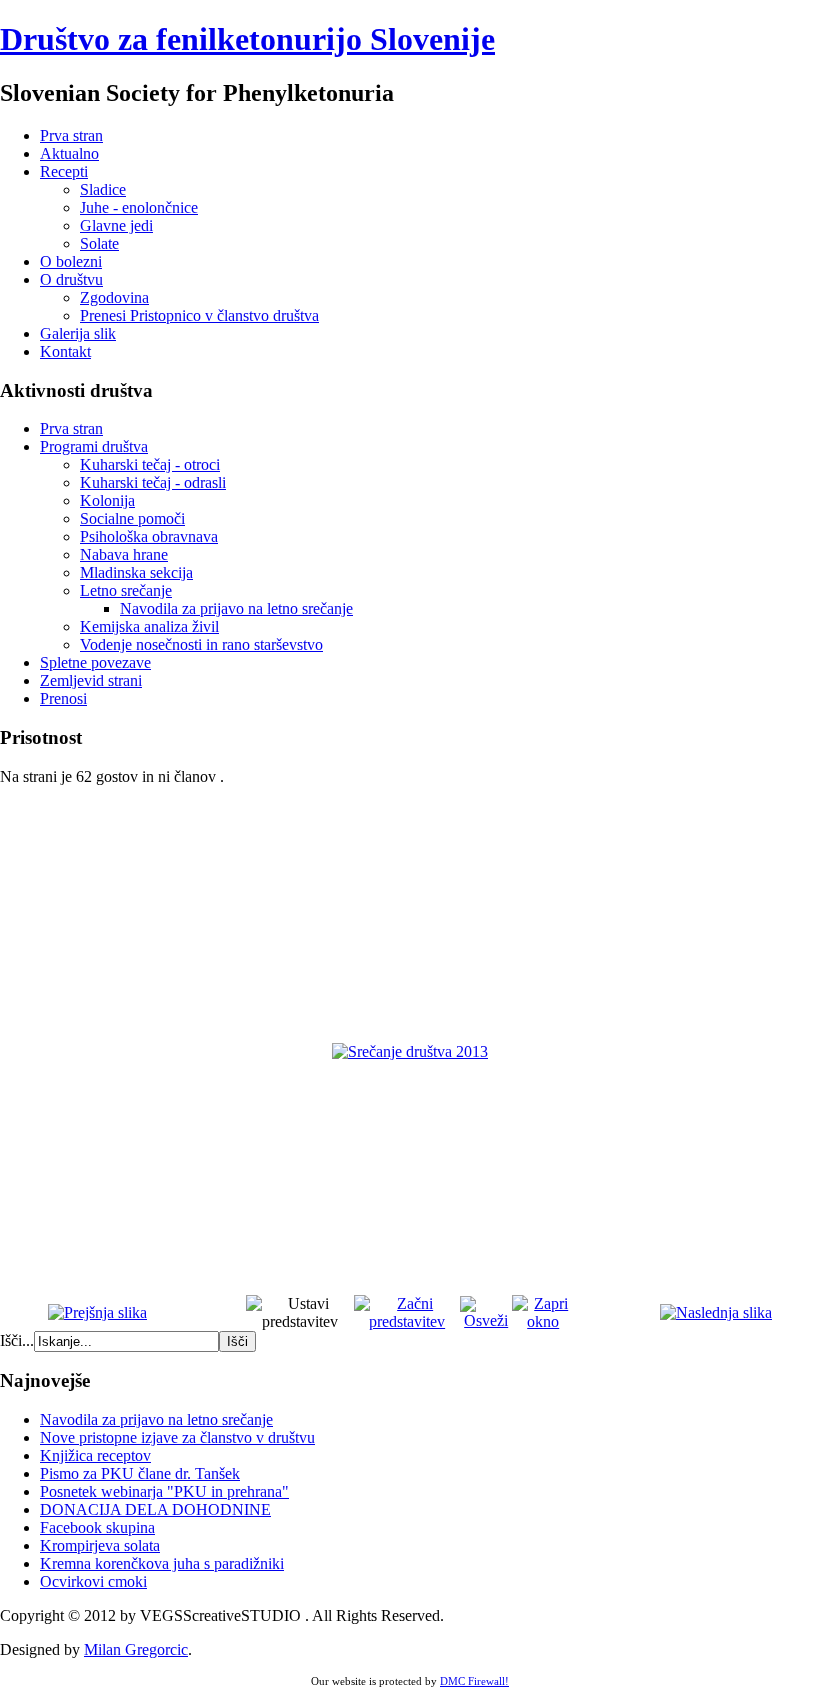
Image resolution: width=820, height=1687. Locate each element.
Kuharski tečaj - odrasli (153, 482)
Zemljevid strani (91, 680)
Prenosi (63, 698)
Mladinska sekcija (136, 572)
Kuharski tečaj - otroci (150, 464)
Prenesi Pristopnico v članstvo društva (199, 315)
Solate (99, 243)
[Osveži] (486, 1320)
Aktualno (69, 153)
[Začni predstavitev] (407, 1321)
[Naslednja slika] (716, 1312)
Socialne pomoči (132, 518)
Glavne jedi (116, 225)
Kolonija (107, 500)
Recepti (64, 171)
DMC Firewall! (474, 1681)
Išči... (17, 1340)
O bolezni (71, 261)
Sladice (103, 189)
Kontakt (65, 351)
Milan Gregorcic (136, 1649)
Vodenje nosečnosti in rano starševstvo (201, 644)
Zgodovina (114, 297)
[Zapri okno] (543, 1321)
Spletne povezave (95, 662)
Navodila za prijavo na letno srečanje (236, 608)
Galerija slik (78, 333)
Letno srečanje (126, 590)
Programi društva (94, 446)
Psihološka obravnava (149, 536)
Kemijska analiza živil (149, 626)
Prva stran (71, 135)
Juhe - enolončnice (139, 207)
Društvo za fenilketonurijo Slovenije (247, 39)
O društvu (71, 279)
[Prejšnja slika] (97, 1312)
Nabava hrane (124, 554)
